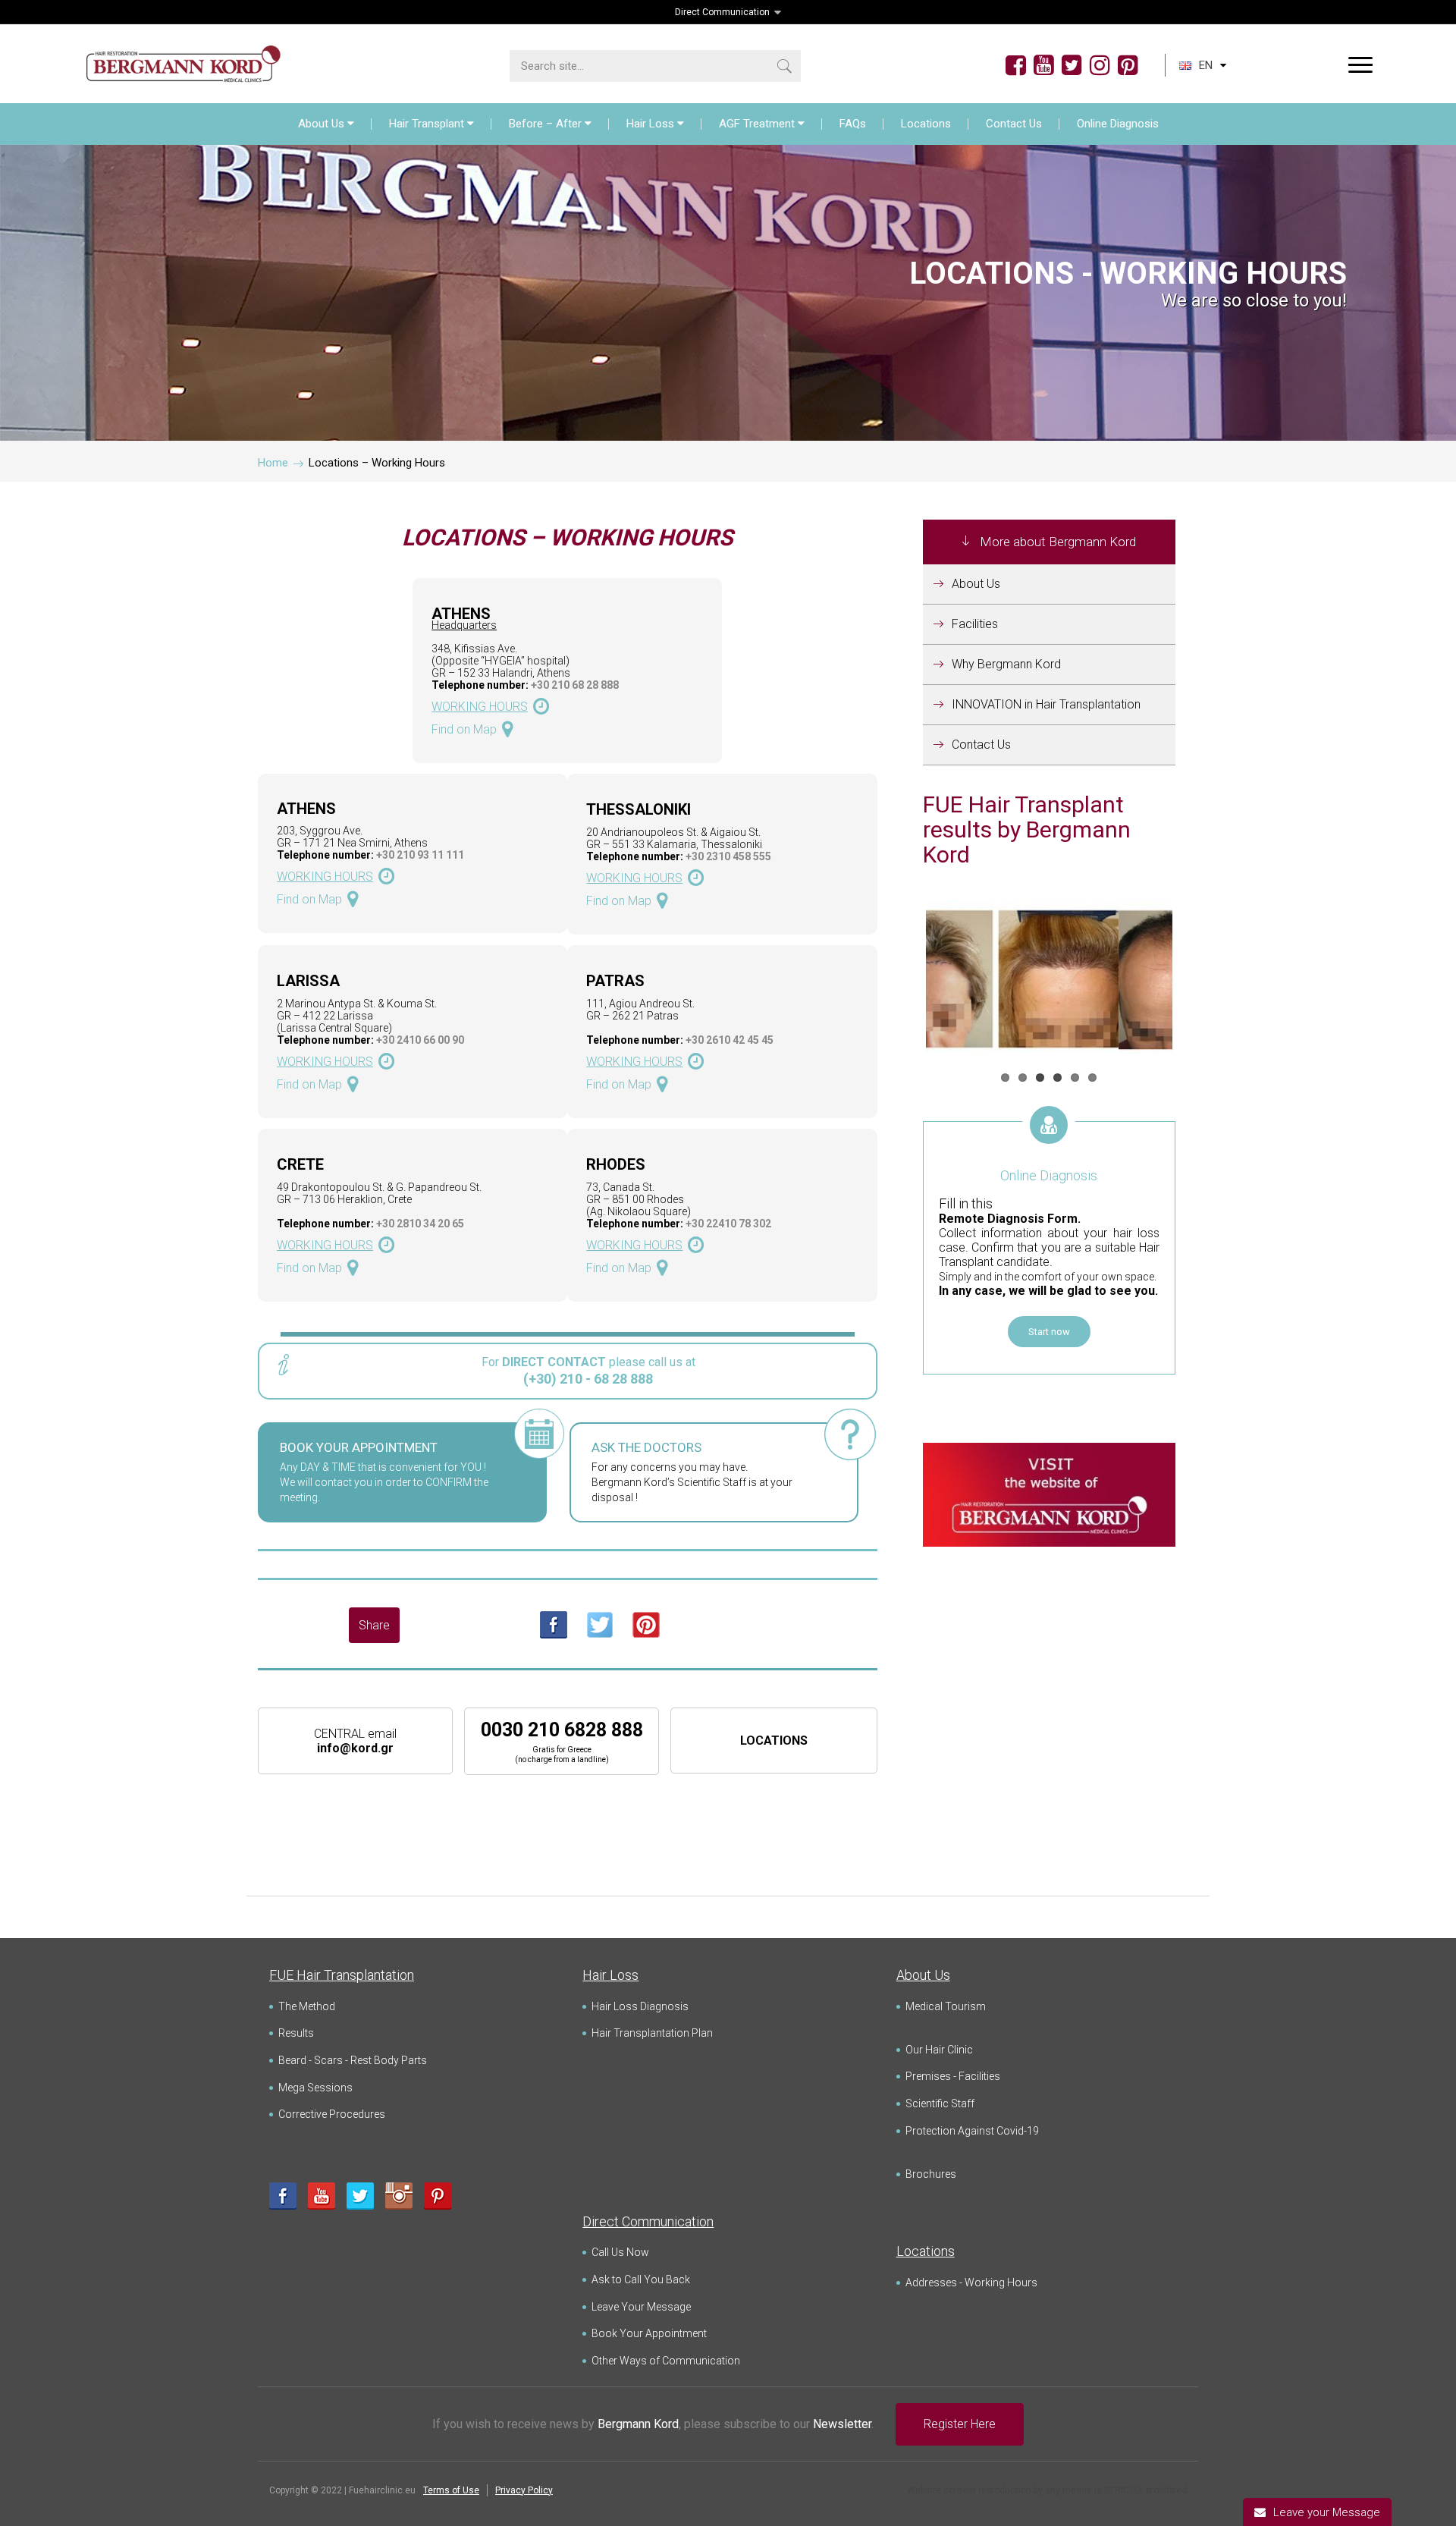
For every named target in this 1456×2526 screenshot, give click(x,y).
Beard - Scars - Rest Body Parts (353, 2060)
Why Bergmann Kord (1006, 664)
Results (296, 2033)
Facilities (975, 624)
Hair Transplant (427, 124)
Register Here (960, 2424)
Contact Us (1014, 124)
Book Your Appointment (649, 2333)
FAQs (853, 124)
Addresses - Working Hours (971, 2283)
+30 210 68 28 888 (575, 685)
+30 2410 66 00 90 (420, 1040)
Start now (1049, 1332)
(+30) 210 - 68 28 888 (588, 1379)
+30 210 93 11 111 (420, 855)
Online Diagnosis (1118, 124)
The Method (307, 2006)
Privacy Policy (524, 2490)
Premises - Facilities (953, 2076)
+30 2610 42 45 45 (730, 1040)
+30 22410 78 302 (728, 1224)
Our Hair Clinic (939, 2050)
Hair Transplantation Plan (652, 2033)
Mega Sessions (315, 2088)
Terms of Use (451, 2490)
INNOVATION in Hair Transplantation (1046, 704)
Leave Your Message (641, 2307)
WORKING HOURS (480, 707)
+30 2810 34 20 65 (420, 1224)
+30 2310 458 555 (728, 856)
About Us (321, 124)
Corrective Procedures (332, 2114)
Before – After (545, 124)
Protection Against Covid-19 (972, 2131)
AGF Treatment (757, 124)
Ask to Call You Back (641, 2279)
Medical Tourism (946, 2006)
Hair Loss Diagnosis (640, 2006)
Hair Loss (650, 124)
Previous (903, 981)
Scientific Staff (940, 2103)
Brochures (931, 2174)
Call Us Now (620, 2252)
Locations (926, 124)
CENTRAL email (355, 1741)
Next (1195, 981)
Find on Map (464, 729)
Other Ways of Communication (666, 2361)
